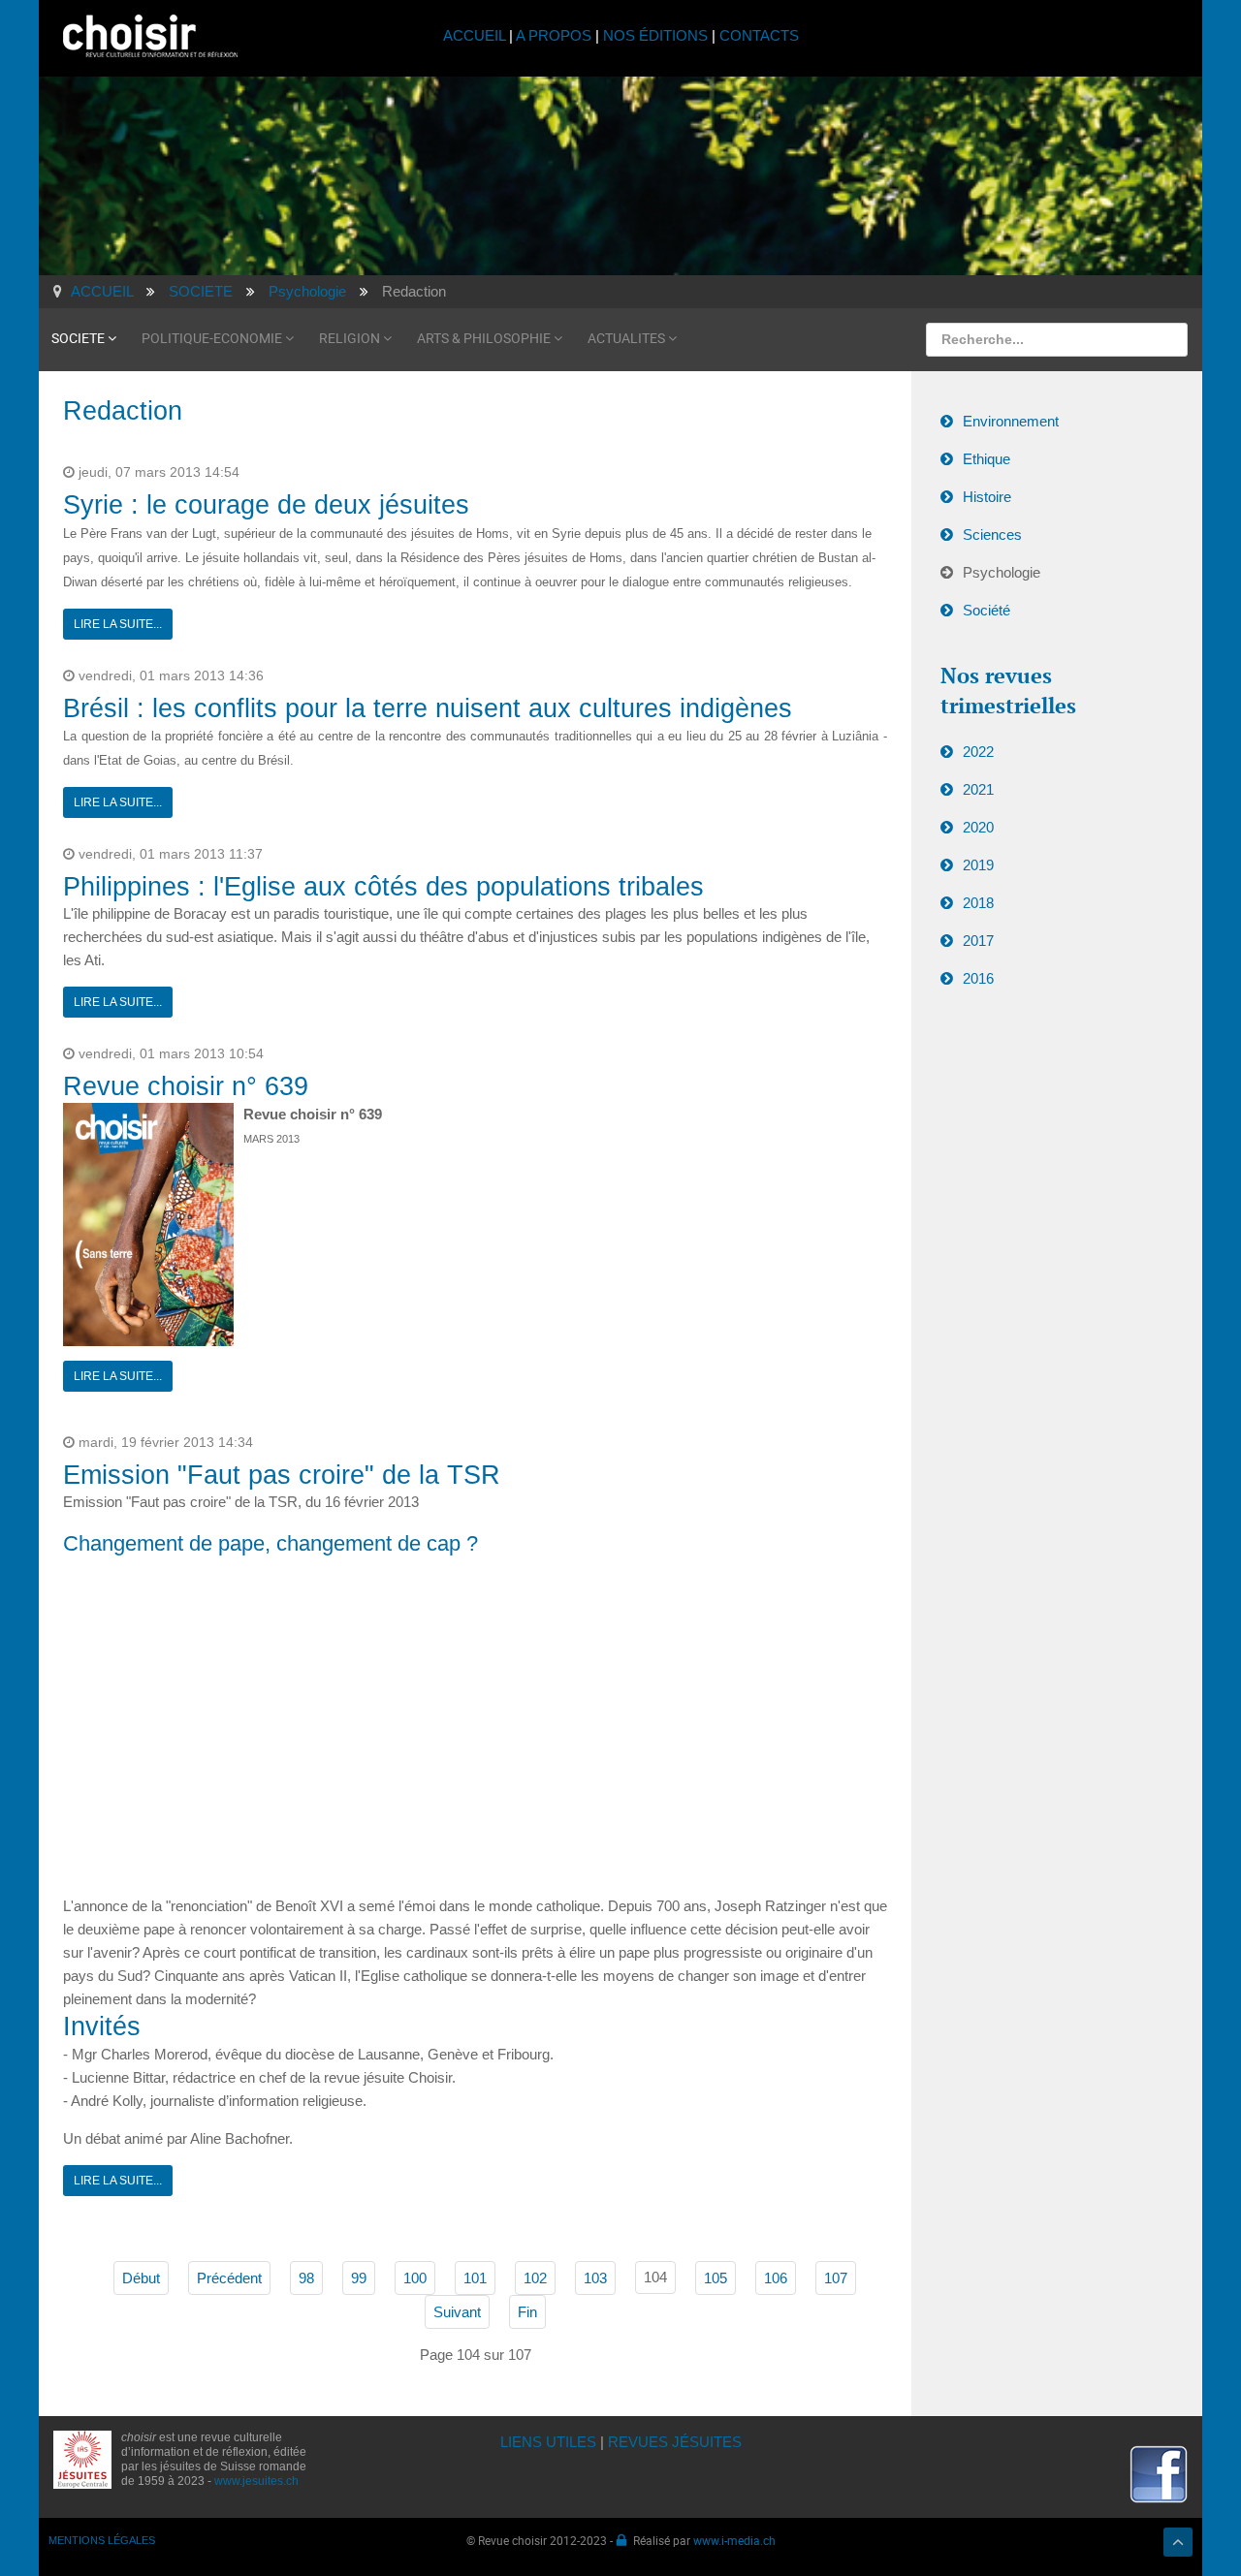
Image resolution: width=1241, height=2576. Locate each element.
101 (475, 2278)
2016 (978, 978)
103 (595, 2278)
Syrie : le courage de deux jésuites (266, 505)
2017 (978, 941)
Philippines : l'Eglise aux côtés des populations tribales (383, 887)
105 (716, 2278)
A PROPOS (554, 35)
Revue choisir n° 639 (186, 1086)
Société (986, 610)
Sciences (992, 534)
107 (836, 2278)
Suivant (457, 2312)
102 (535, 2278)
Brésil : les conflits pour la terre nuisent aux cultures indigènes (428, 708)
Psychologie (1002, 572)
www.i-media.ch (734, 2540)
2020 (978, 827)
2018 (978, 903)
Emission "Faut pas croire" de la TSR (282, 1475)
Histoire (987, 497)
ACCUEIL (476, 35)
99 (359, 2278)
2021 (978, 789)
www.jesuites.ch (256, 2481)
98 (306, 2278)
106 (776, 2278)
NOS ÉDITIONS (655, 35)
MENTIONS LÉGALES (102, 2540)
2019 (978, 865)
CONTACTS (759, 35)
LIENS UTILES (548, 2442)
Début (141, 2278)
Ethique (986, 459)
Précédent (229, 2278)
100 (415, 2278)
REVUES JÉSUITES (675, 2442)
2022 (978, 752)
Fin (527, 2312)
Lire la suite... (118, 624)
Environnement (1011, 421)
